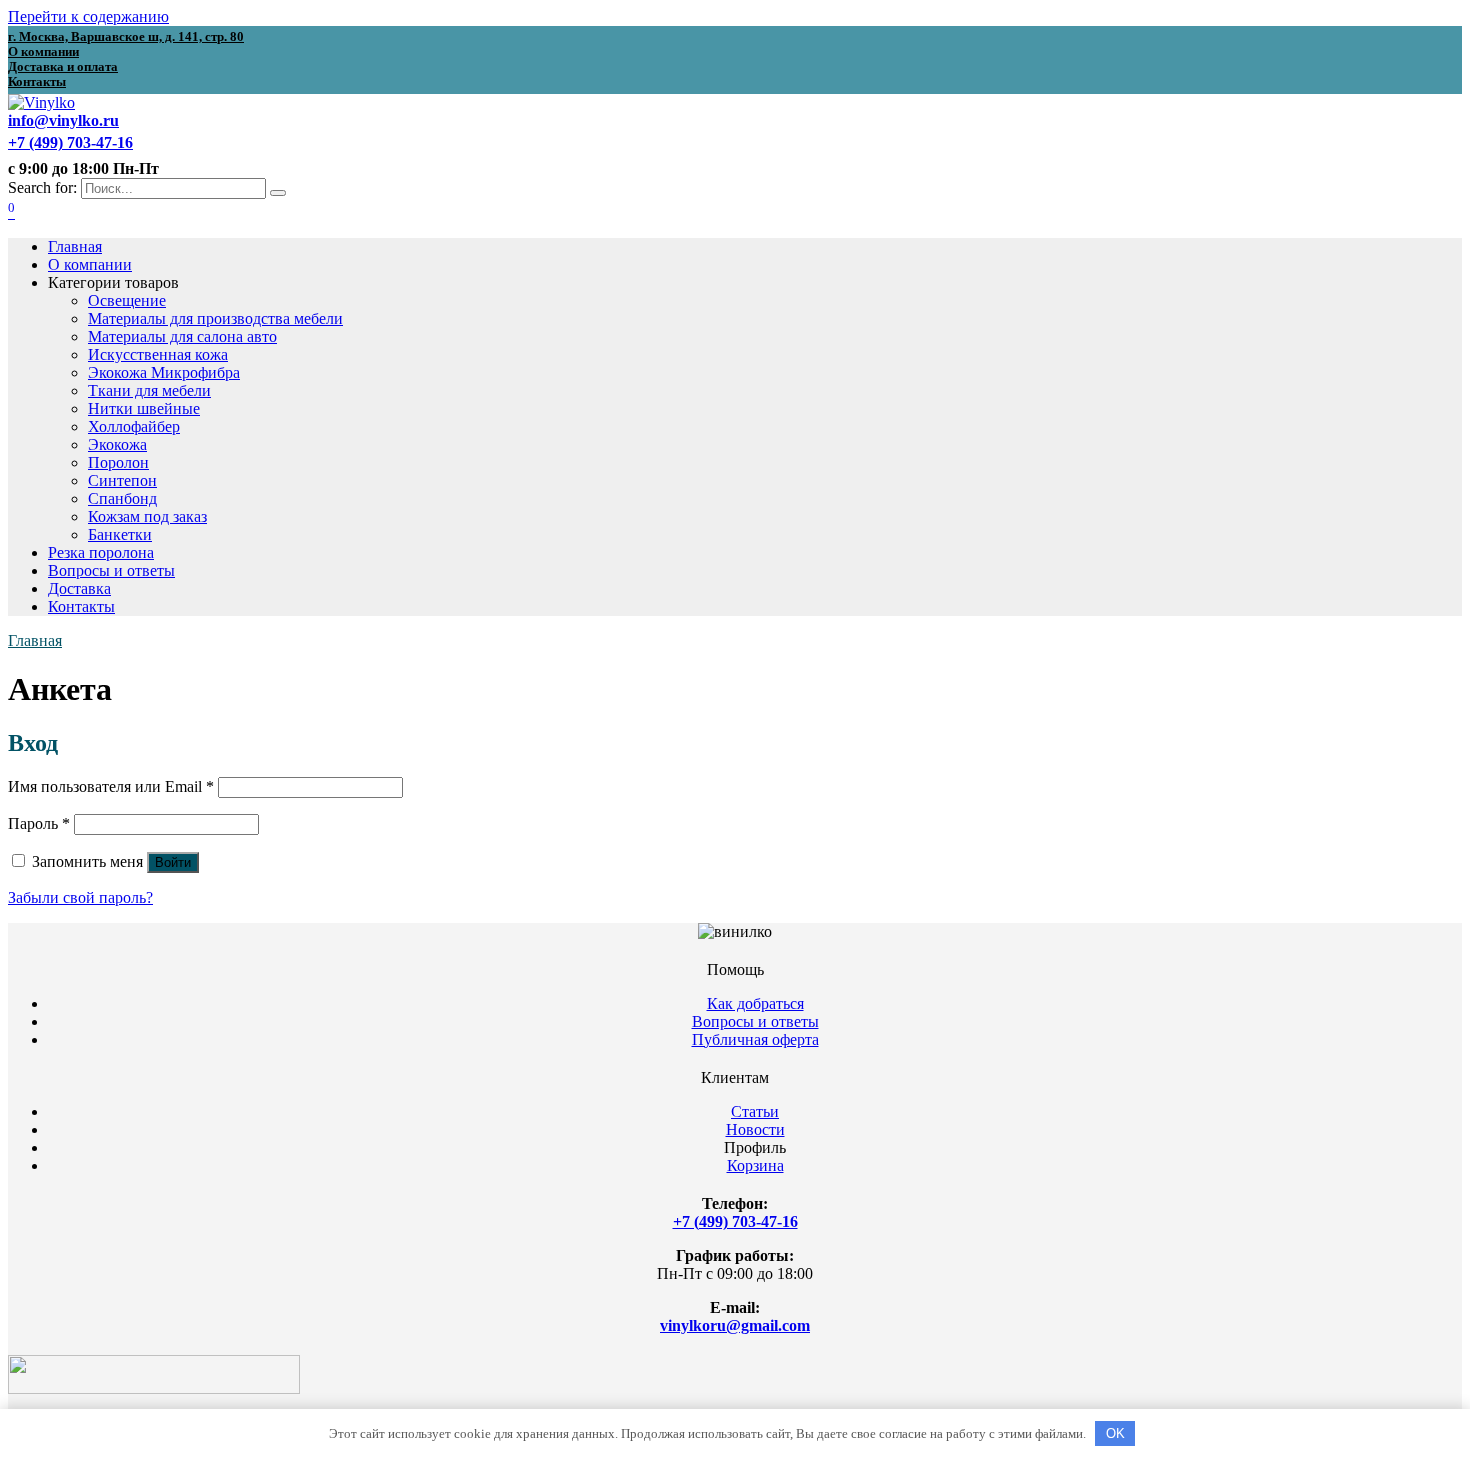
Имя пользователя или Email (111, 786)
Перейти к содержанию (88, 16)
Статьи (755, 1111)
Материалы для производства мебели (215, 318)
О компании (90, 264)
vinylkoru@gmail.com (735, 1325)
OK (1115, 1433)
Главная (75, 246)
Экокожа (117, 444)
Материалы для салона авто (182, 336)
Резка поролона (101, 552)
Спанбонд (122, 498)
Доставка (79, 588)
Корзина (755, 1165)
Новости (755, 1129)
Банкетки (120, 534)
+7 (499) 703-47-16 (735, 1221)
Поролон (118, 462)
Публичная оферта (755, 1039)
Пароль (39, 823)
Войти (173, 862)
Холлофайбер (134, 426)
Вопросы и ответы (111, 570)
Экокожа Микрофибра (164, 372)
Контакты (81, 606)
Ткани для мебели (149, 390)
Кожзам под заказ (147, 516)
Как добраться (755, 1003)
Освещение (127, 300)
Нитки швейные (144, 408)
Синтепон (122, 480)
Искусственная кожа (158, 354)
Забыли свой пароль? (80, 897)
